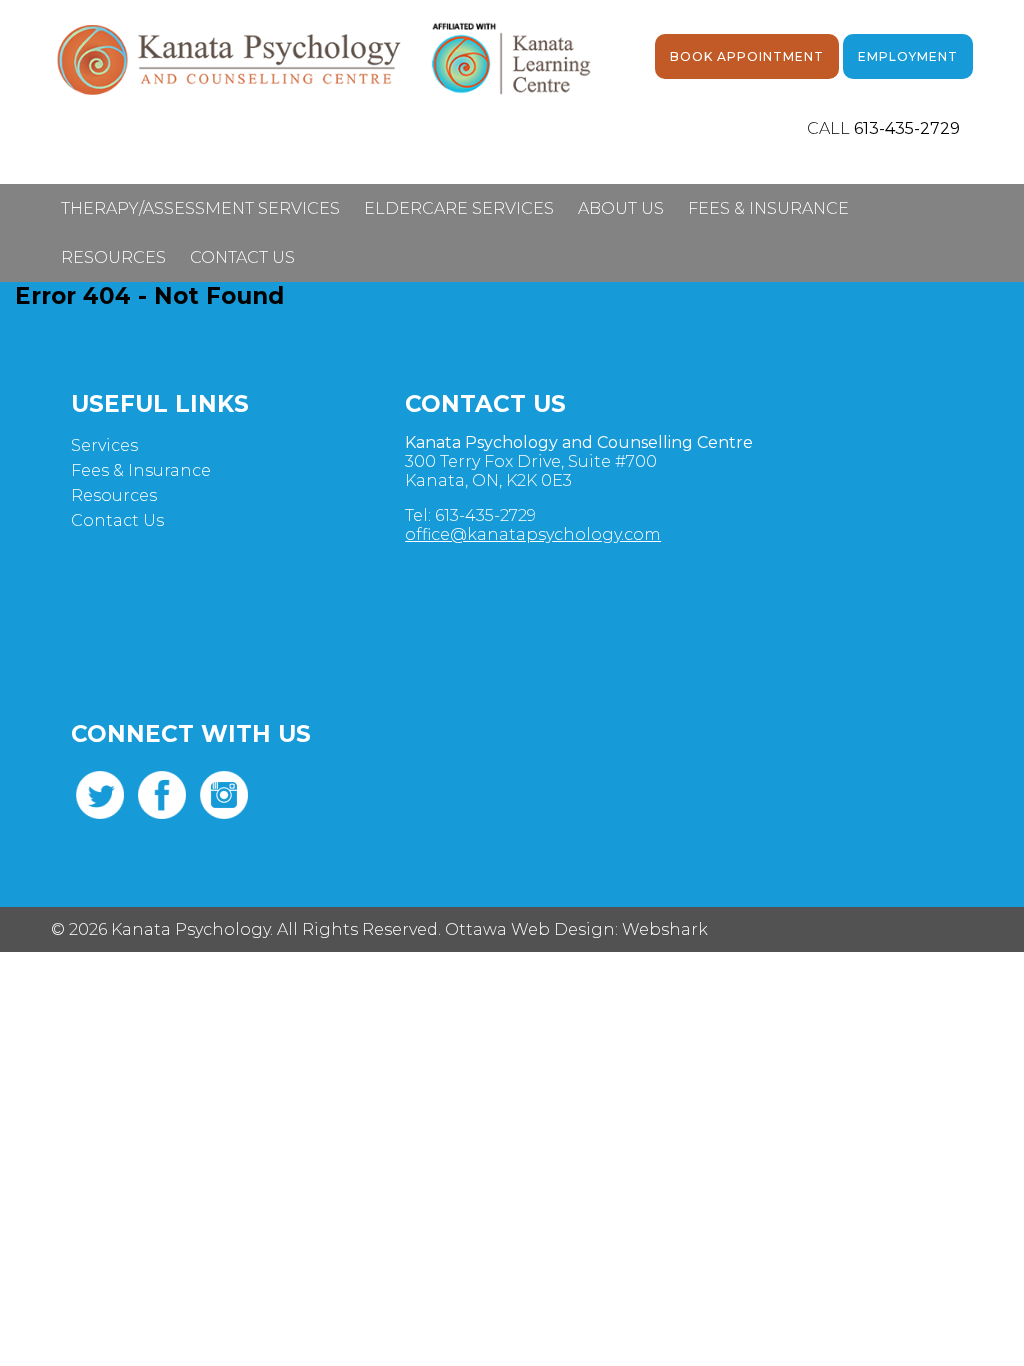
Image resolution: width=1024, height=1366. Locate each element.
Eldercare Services (459, 208)
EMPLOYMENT (908, 56)
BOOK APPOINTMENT (747, 56)
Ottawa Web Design (530, 929)
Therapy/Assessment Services (200, 208)
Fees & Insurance (768, 208)
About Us (621, 208)
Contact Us (242, 257)
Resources (113, 257)
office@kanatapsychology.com (533, 534)
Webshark (665, 929)
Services (104, 445)
